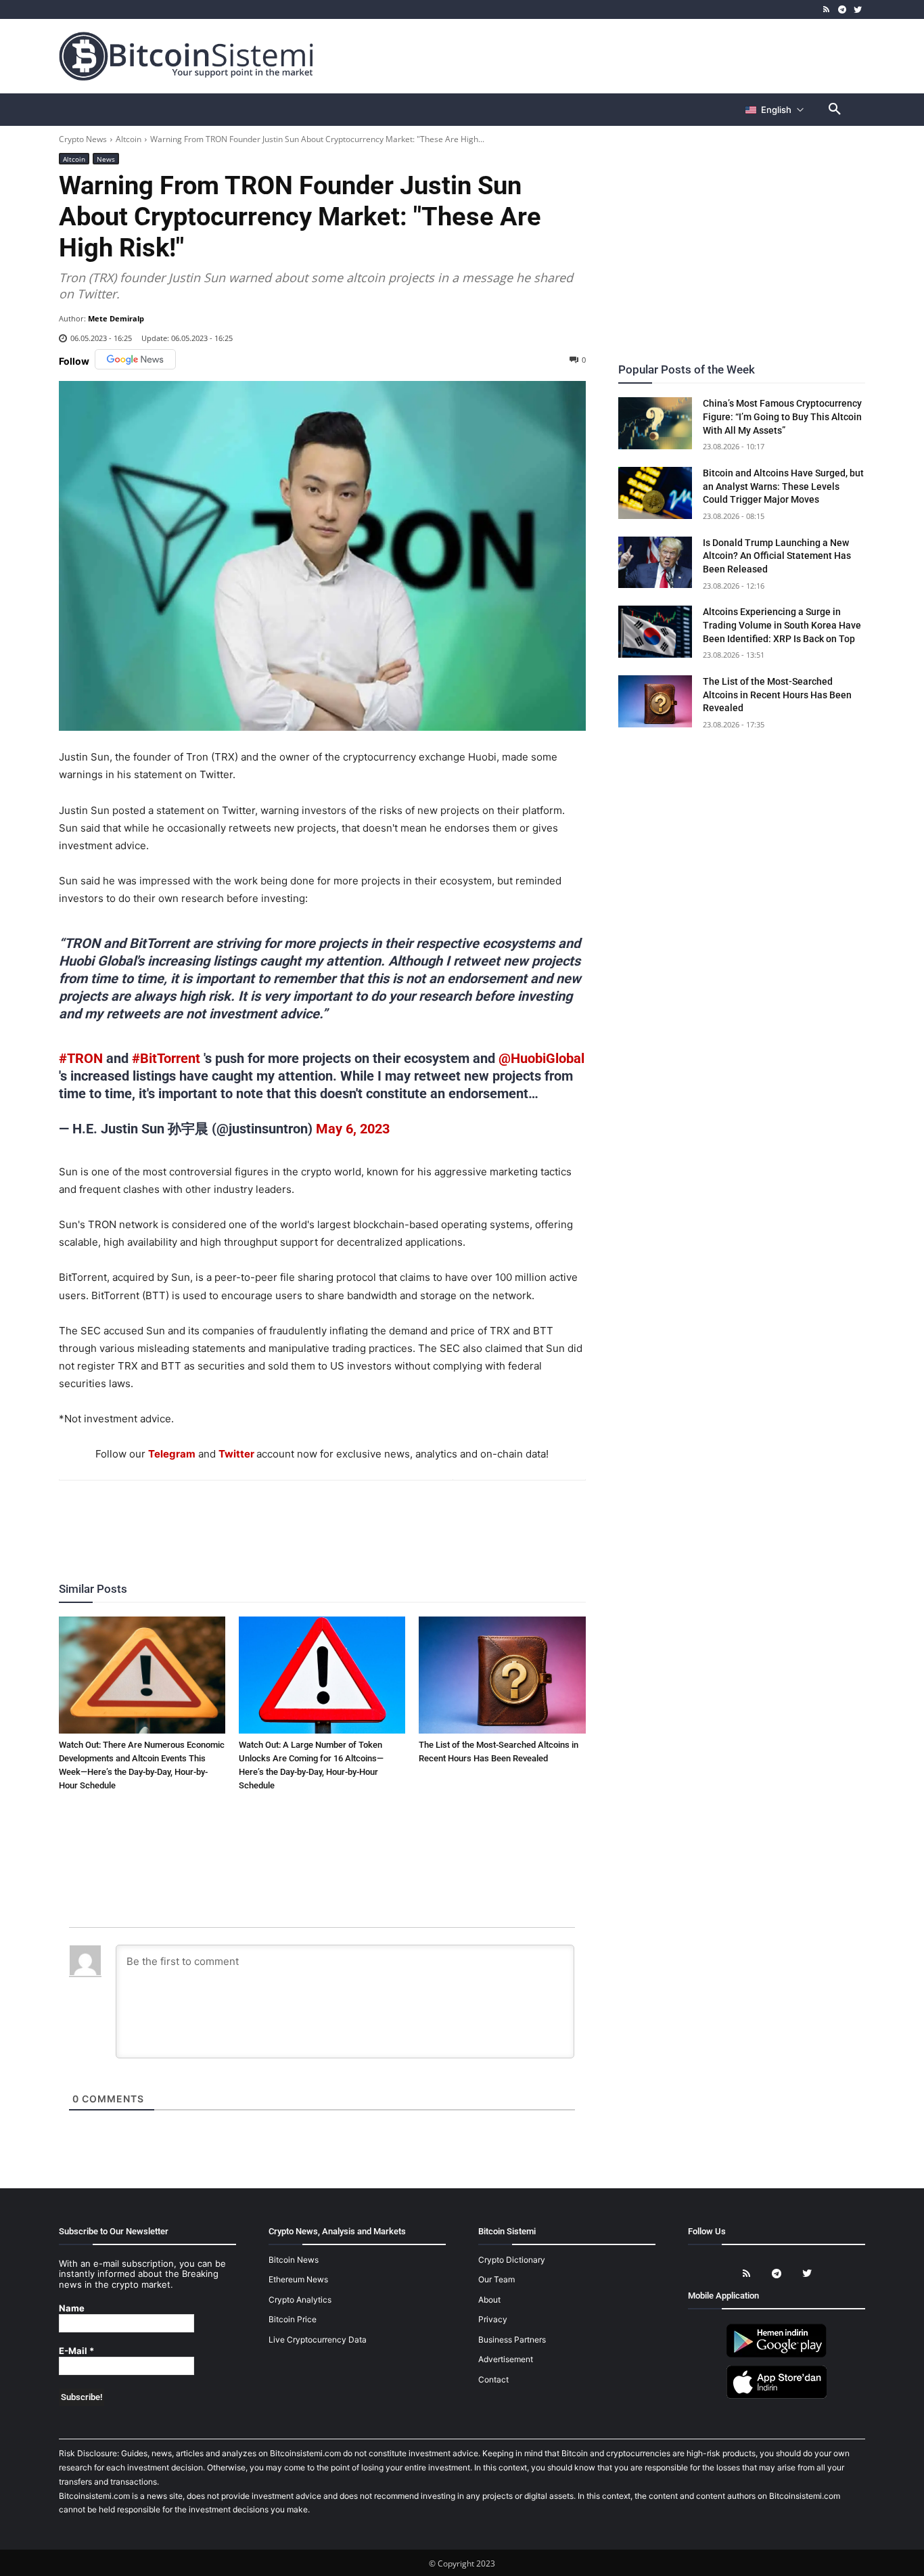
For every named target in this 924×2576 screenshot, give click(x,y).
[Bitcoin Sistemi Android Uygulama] (777, 2355)
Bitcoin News (294, 2260)
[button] (835, 110)
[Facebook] (244, 1517)
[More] (400, 1517)
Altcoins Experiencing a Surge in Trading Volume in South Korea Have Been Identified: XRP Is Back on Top (782, 625)
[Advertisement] (620, 55)
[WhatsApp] (306, 1517)
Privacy (493, 2319)
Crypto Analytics (300, 2300)
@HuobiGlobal (541, 1058)
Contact (493, 2379)
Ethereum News (298, 2279)
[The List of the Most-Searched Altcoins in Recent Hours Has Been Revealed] (502, 1675)
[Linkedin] (337, 1517)
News (106, 159)
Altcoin (129, 139)
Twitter (236, 1454)
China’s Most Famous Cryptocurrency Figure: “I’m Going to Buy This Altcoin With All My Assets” (782, 416)
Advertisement (506, 2359)
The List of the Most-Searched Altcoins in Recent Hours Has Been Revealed (777, 695)
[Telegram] (842, 10)
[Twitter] (857, 10)
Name (72, 2308)
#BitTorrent (166, 1058)
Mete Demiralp (116, 318)
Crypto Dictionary (512, 2260)
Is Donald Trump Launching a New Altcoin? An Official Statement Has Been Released (777, 556)
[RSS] (827, 10)
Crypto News (83, 139)
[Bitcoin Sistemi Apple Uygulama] (777, 2396)
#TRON (81, 1058)
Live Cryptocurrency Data (318, 2340)
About (489, 2300)
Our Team (496, 2279)
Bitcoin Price (293, 2319)
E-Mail (76, 2351)
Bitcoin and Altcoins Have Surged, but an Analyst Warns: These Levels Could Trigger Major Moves (783, 486)
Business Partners (512, 2340)
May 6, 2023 (353, 1129)
